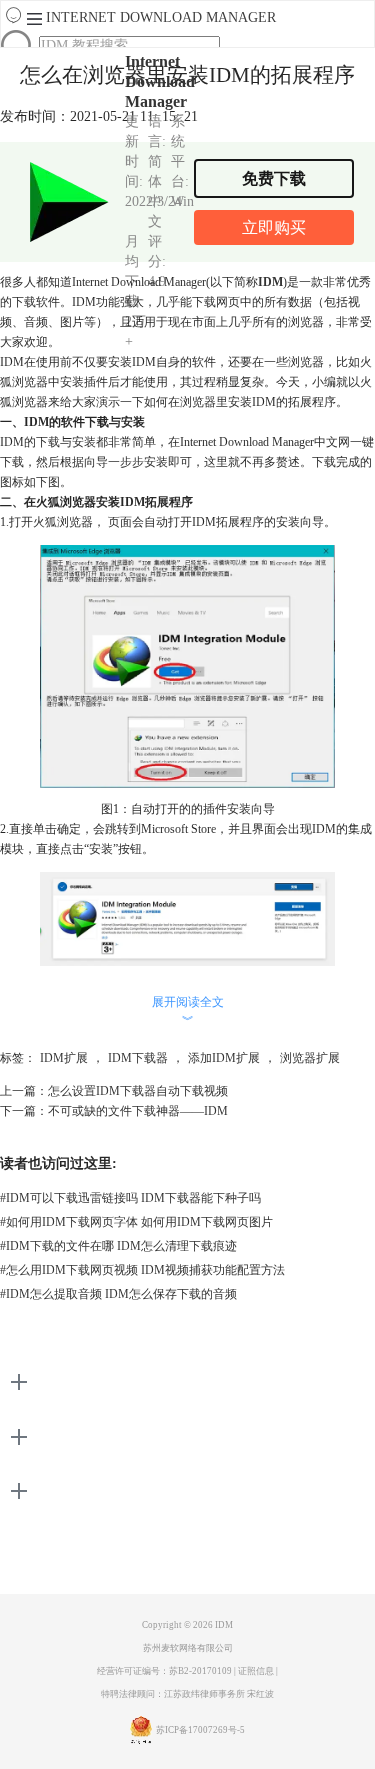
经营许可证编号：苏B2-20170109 (164, 1671)
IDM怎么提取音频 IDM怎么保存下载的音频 (118, 1294)
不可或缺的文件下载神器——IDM (138, 1111)
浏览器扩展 (310, 1058)
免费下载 (274, 178)
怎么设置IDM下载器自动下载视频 (138, 1091)
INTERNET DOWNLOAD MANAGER (161, 17)
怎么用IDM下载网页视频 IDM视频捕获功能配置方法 (142, 1270)
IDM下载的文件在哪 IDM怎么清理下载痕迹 (118, 1246)
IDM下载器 (138, 1058)
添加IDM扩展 (224, 1058)
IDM (224, 1625)
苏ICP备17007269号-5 (200, 1730)
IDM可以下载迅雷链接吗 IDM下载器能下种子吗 (130, 1198)
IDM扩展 (64, 1058)
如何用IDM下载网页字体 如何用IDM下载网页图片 (136, 1222)
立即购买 (274, 227)
